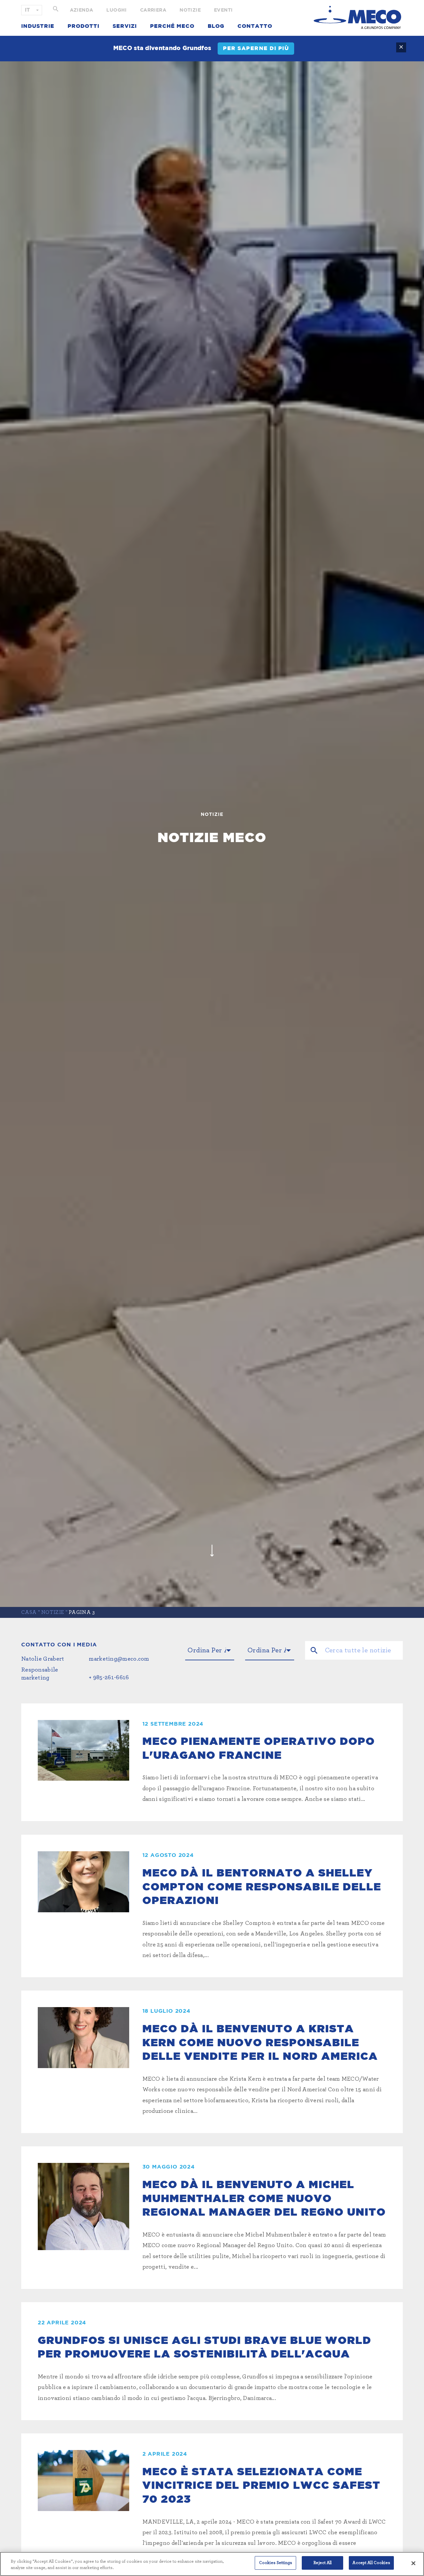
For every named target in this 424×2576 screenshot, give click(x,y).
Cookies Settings (276, 2563)
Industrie (38, 26)
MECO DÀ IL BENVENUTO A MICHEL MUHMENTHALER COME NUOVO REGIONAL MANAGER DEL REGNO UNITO (264, 2198)
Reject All (322, 2563)
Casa (29, 1612)
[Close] (413, 2563)
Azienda (82, 10)
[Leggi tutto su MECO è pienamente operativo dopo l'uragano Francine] (83, 1750)
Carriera (153, 10)
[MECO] (357, 17)
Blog (216, 26)
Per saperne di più (256, 48)
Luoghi (116, 10)
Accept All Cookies (371, 2563)
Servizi (125, 26)
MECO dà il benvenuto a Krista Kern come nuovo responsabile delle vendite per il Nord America (260, 2042)
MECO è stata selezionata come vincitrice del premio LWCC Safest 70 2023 (262, 2485)
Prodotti (83, 26)
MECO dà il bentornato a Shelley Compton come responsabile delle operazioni (262, 1887)
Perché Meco (172, 26)
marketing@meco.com (119, 1659)
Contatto (255, 26)
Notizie (190, 10)
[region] (212, 2564)
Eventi (223, 10)
